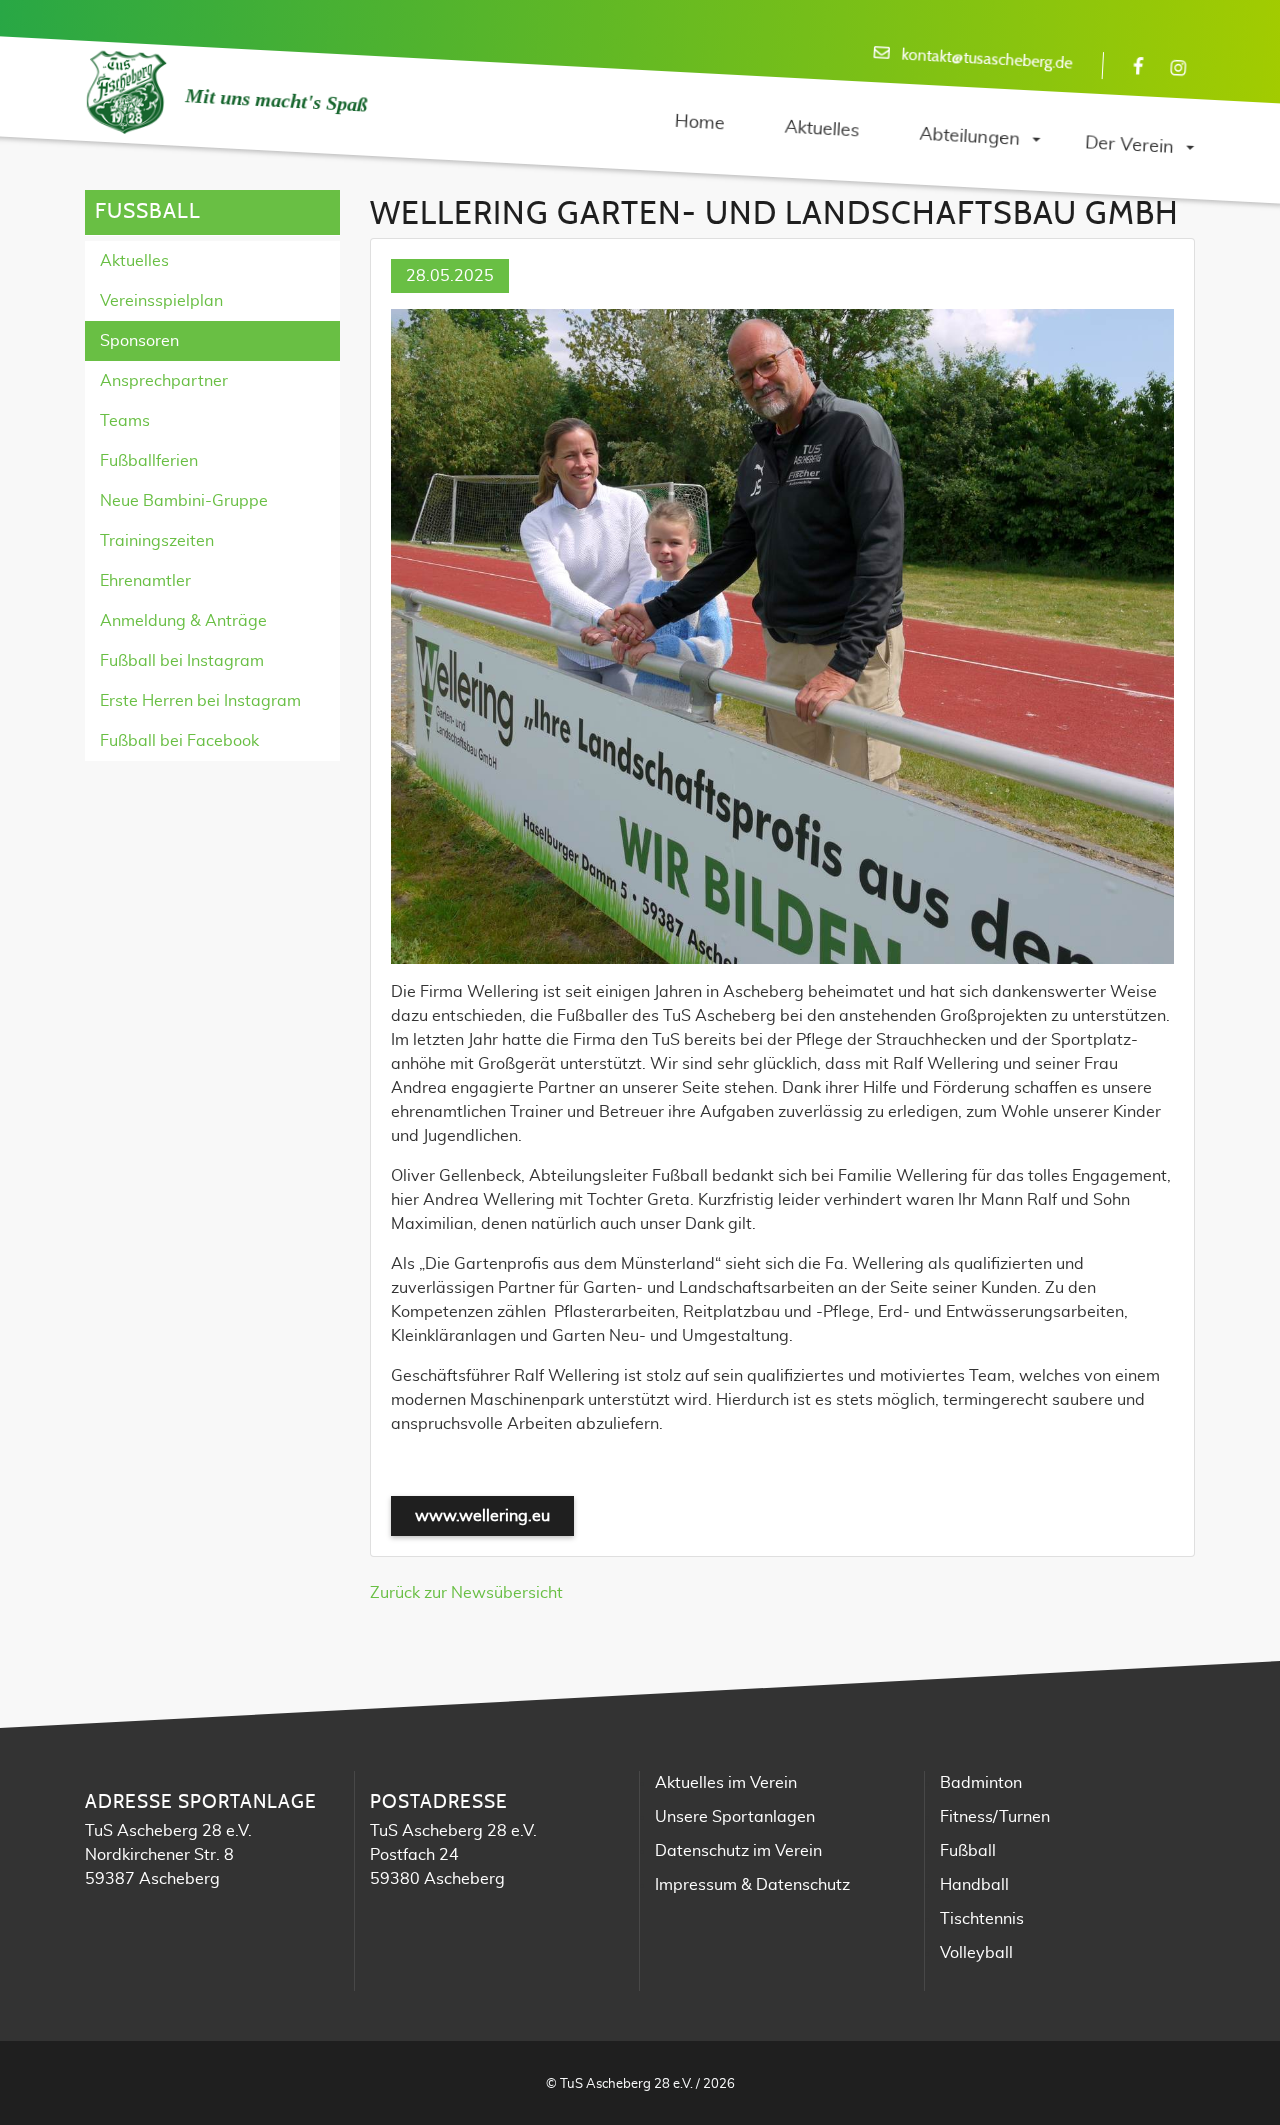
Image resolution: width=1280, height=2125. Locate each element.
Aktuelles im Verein (726, 1783)
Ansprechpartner (164, 381)
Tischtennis (982, 1919)
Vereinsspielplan (161, 301)
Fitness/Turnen (995, 1817)
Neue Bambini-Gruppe (184, 501)
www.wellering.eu (482, 1516)
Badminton (981, 1783)
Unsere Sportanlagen (735, 1817)
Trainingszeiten (157, 541)
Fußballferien (149, 461)
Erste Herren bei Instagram (200, 701)
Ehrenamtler (145, 581)
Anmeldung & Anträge (183, 621)
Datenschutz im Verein (738, 1851)
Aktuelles (134, 261)
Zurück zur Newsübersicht (466, 1593)
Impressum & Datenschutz (752, 1885)
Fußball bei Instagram (182, 661)
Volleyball (976, 1953)
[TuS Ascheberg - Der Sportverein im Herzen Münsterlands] (125, 93)
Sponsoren (139, 341)
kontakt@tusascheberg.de (987, 59)
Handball (974, 1885)
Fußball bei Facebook (179, 741)
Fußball (968, 1851)
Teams (125, 421)
